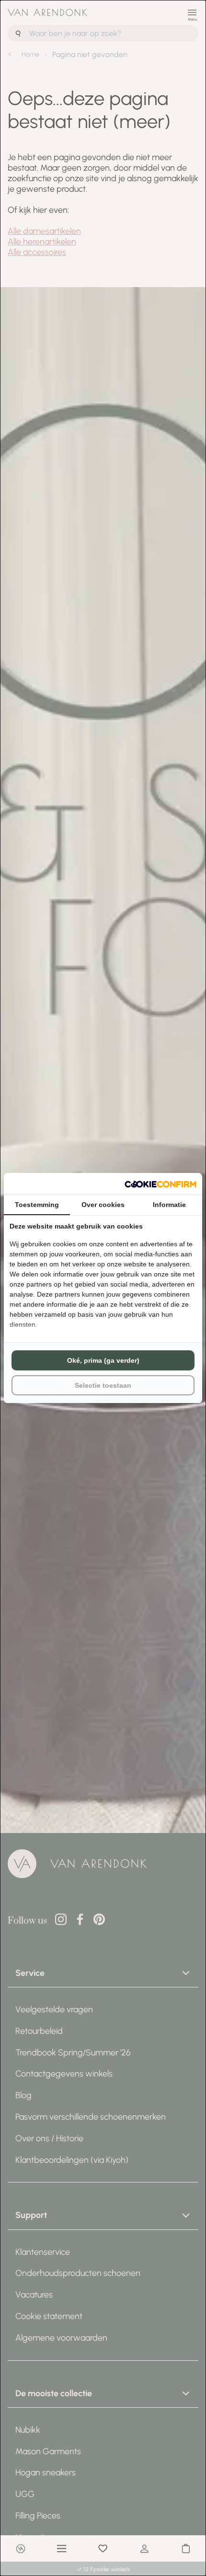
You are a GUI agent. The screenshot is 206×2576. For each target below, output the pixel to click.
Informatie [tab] (169, 1205)
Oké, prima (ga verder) (103, 1360)
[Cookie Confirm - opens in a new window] (160, 1184)
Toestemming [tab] (37, 1205)
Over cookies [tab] (103, 1205)
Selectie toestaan (103, 1385)
